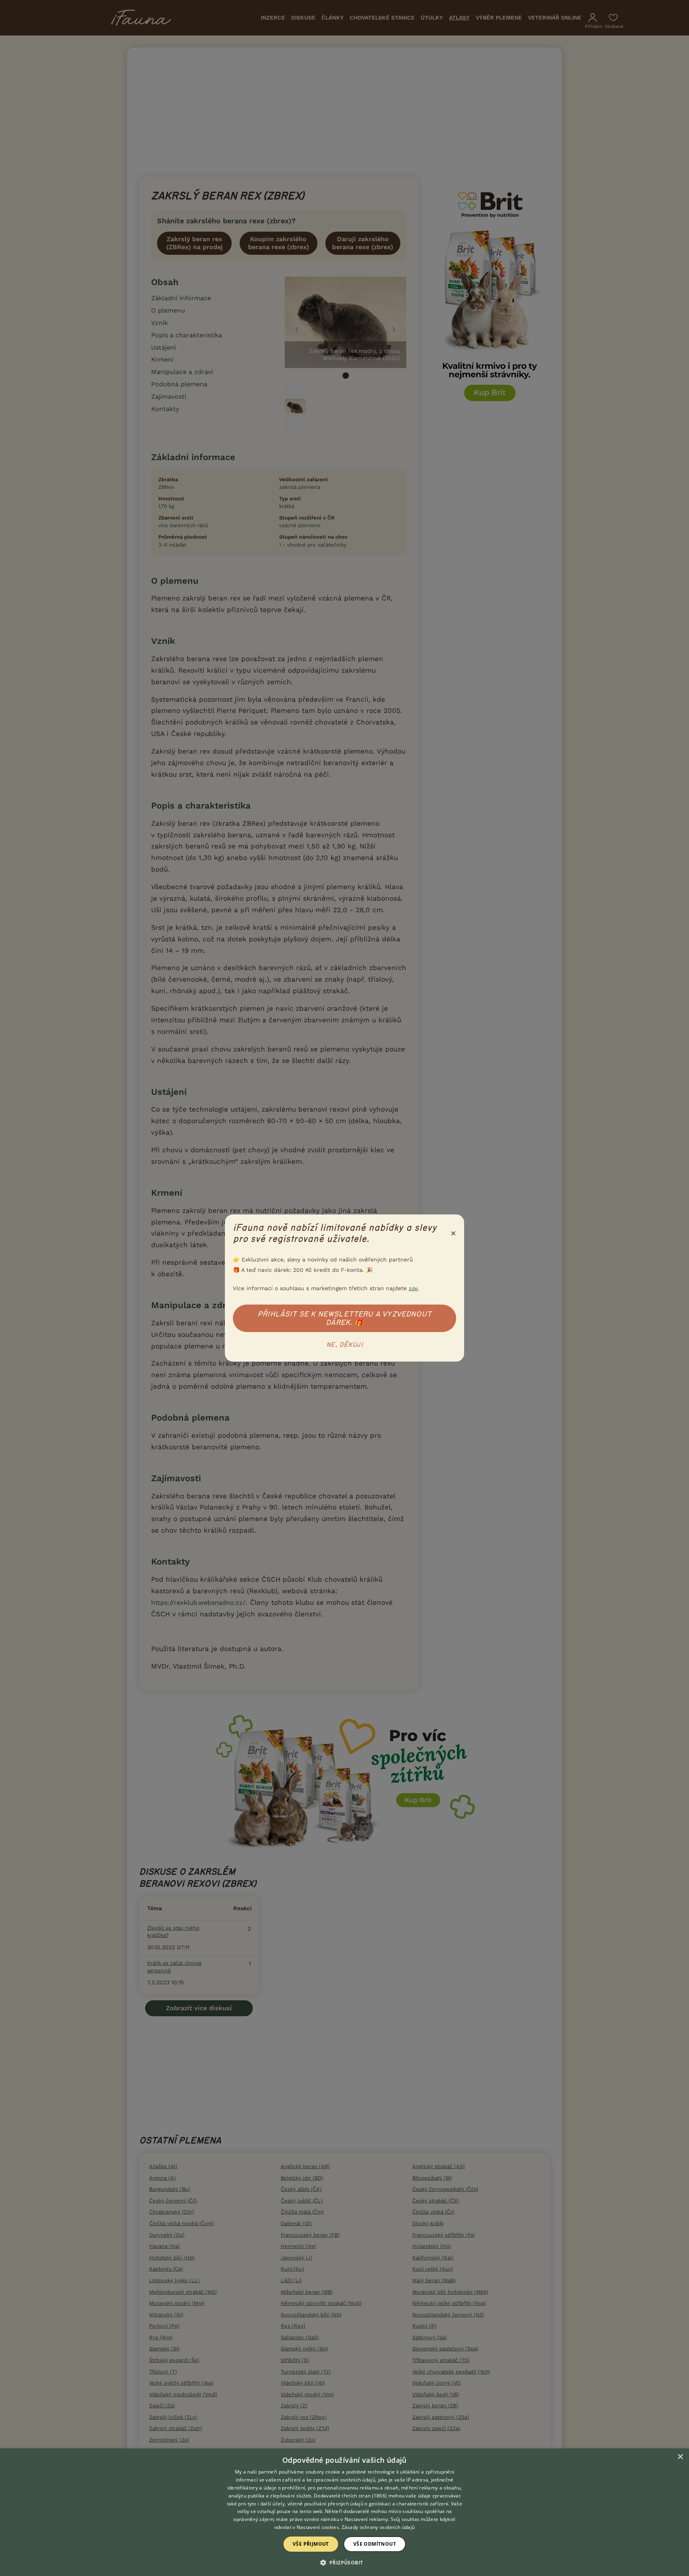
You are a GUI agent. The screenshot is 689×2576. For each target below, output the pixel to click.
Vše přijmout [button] (311, 2544)
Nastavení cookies (318, 2527)
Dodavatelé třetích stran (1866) (350, 2496)
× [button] (680, 2457)
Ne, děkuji (344, 1345)
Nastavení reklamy (366, 2519)
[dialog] (344, 2512)
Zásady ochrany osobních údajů (378, 2527)
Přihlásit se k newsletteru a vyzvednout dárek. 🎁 (344, 1318)
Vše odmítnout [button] (375, 2544)
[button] (345, 2562)
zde (413, 1288)
